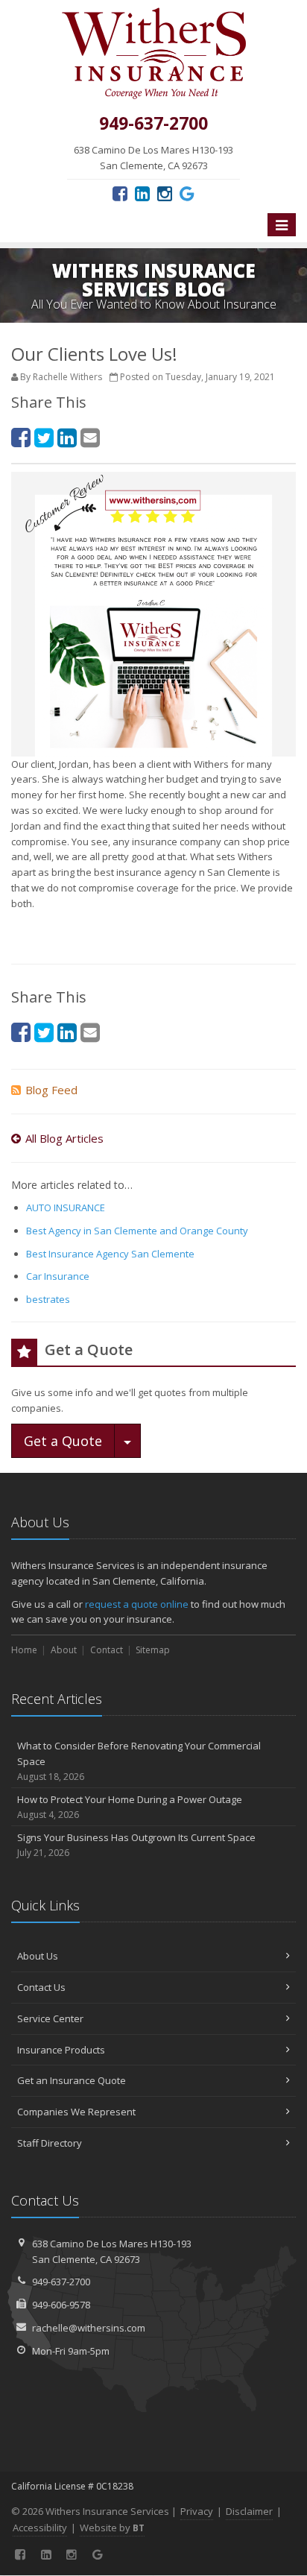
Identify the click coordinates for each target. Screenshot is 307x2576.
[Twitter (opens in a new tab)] (44, 437)
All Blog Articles (64, 1138)
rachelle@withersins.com (89, 2328)
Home (24, 1650)
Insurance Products (61, 2050)
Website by (112, 2528)
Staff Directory (50, 2143)
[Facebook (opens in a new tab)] (120, 193)
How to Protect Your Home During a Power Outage (130, 1807)
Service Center (50, 2018)
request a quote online (137, 1604)
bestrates (48, 1299)
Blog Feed (51, 1090)
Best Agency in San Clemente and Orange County (137, 1231)
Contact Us (41, 1987)
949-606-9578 (61, 2305)
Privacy (197, 2511)
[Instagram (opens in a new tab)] (165, 193)
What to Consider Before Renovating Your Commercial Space (139, 1761)
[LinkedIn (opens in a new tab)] (142, 193)
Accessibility (40, 2528)
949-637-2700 (61, 2282)
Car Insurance (58, 1276)
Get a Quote (63, 1441)
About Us (38, 1956)
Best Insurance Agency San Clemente (110, 1254)
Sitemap (153, 1650)
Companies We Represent (76, 2112)
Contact (107, 1650)
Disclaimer (249, 2511)
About (64, 1650)
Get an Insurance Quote (72, 2080)
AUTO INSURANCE (66, 1207)
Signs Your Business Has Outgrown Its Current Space (136, 1845)
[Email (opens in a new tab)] (90, 437)
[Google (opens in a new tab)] (187, 193)
